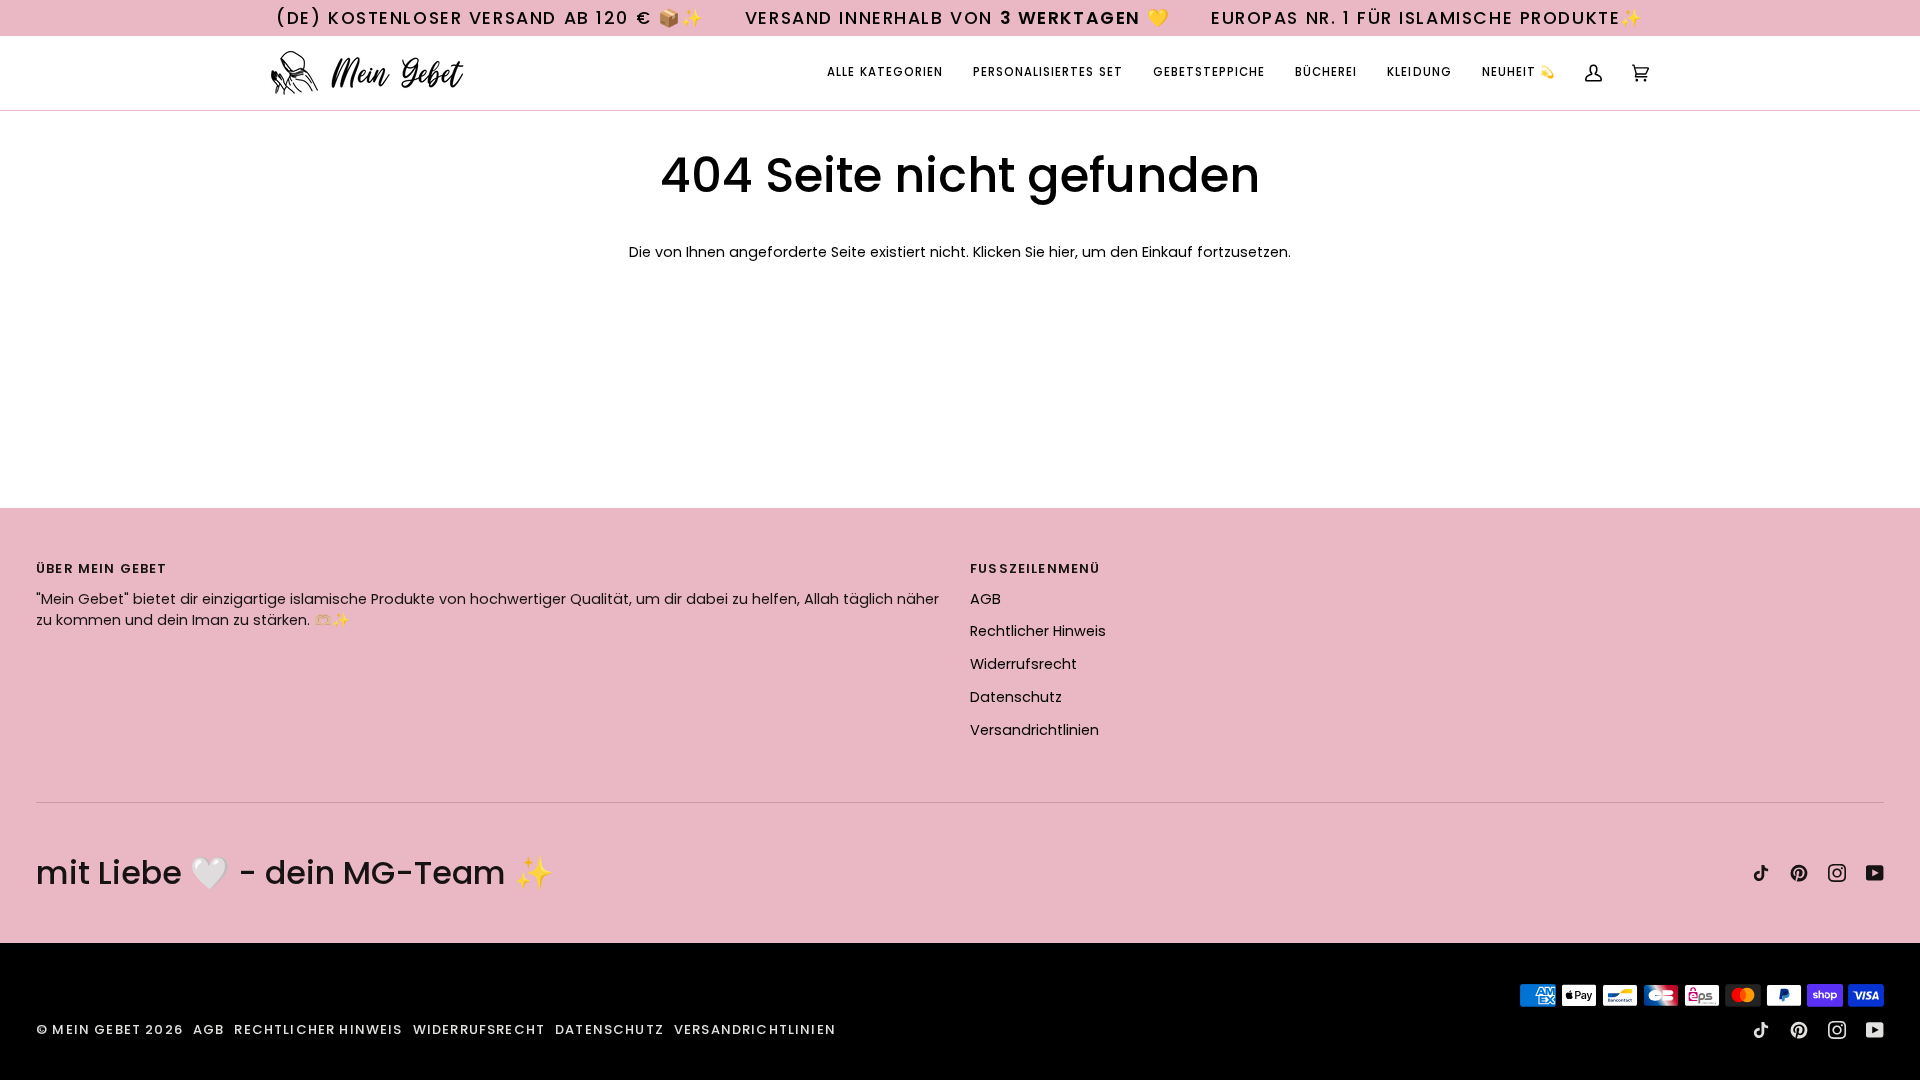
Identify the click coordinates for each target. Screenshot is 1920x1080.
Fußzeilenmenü (1035, 568)
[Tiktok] (1761, 873)
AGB (985, 599)
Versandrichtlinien (1034, 730)
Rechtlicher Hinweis (1038, 631)
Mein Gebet (96, 1029)
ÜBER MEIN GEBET (102, 568)
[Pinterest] (1799, 873)
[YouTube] (1875, 873)
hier (1062, 252)
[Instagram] (1837, 873)
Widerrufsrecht (1023, 664)
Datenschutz (1016, 697)
